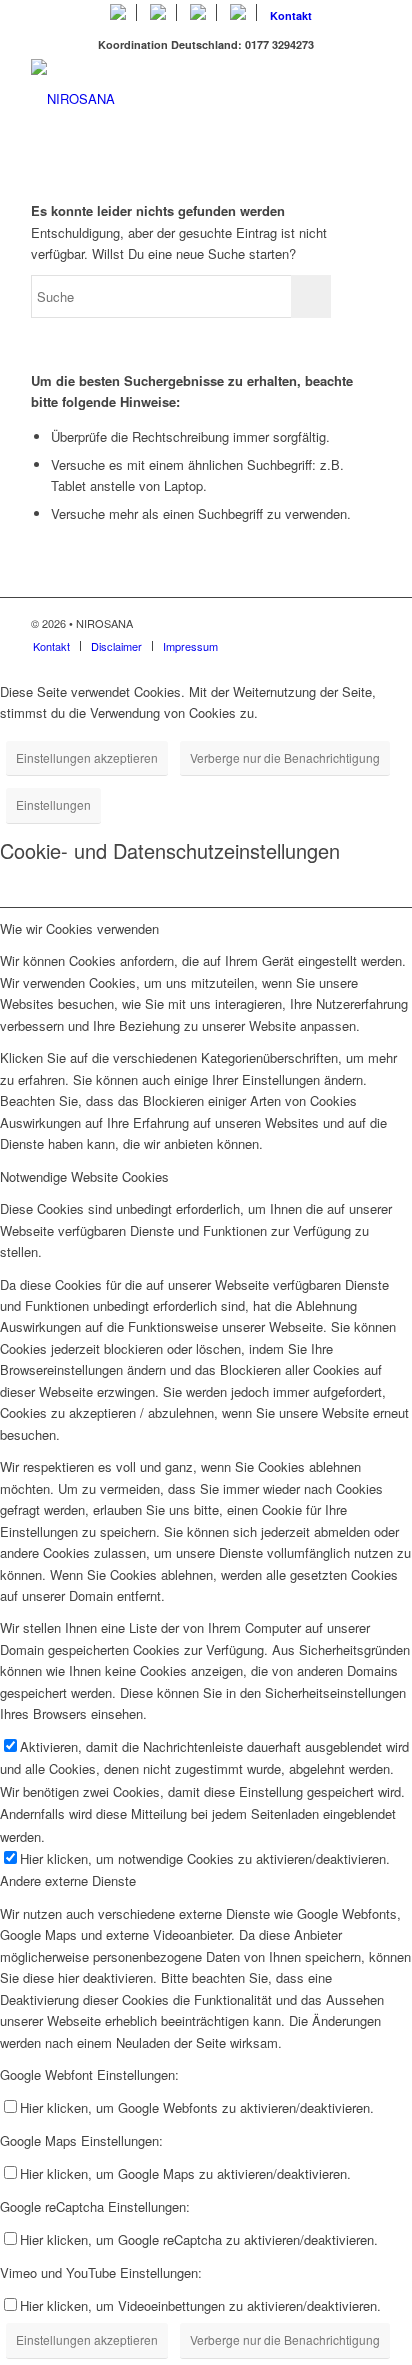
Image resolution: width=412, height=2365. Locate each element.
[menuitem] (118, 12)
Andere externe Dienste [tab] (68, 1880)
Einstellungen (53, 804)
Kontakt (291, 15)
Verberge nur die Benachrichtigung (285, 757)
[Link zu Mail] (366, 623)
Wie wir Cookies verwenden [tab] (79, 928)
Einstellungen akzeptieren (87, 757)
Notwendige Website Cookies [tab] (84, 1176)
